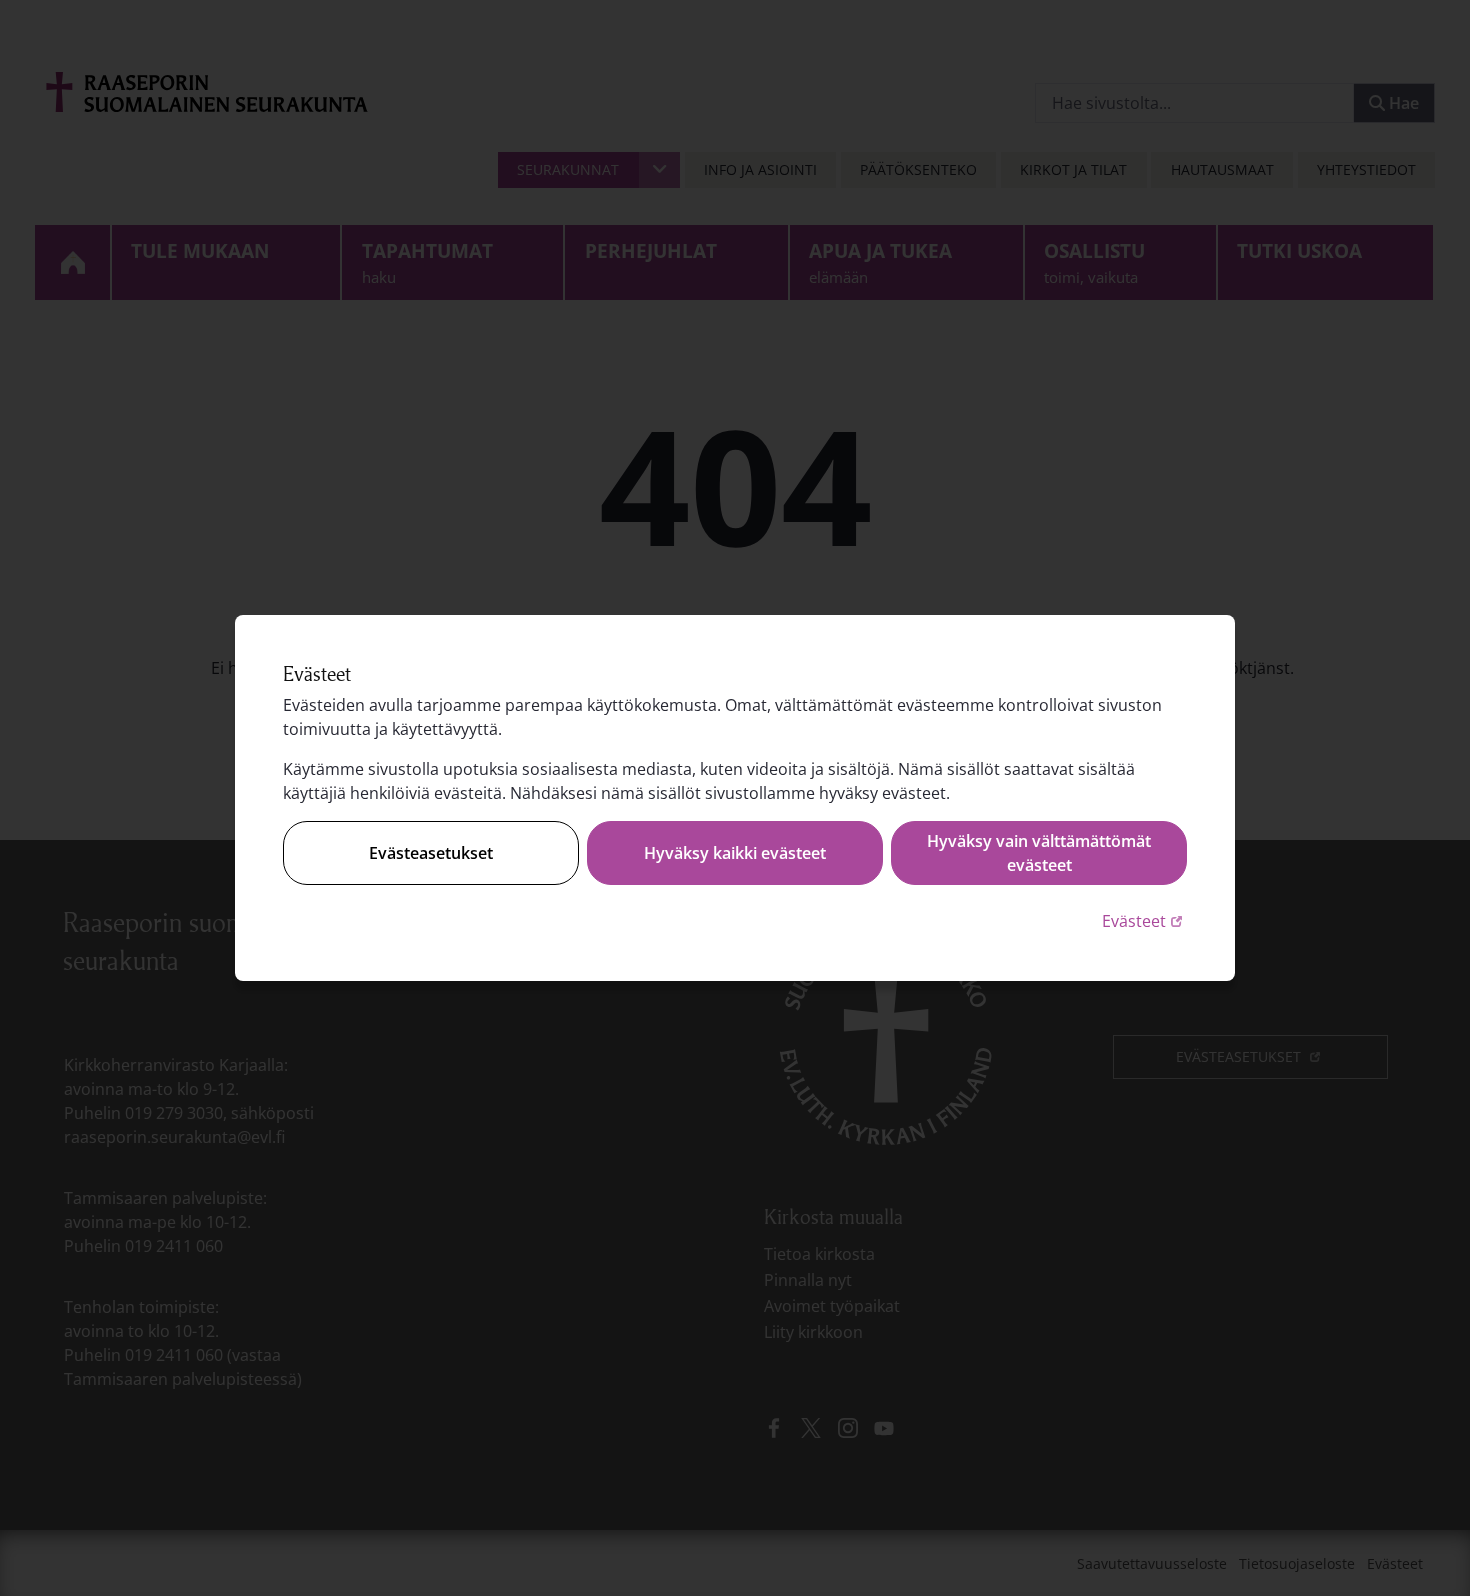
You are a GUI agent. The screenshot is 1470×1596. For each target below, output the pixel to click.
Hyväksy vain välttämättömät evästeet (1039, 853)
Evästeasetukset (431, 853)
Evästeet (1144, 920)
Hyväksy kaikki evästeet (735, 853)
